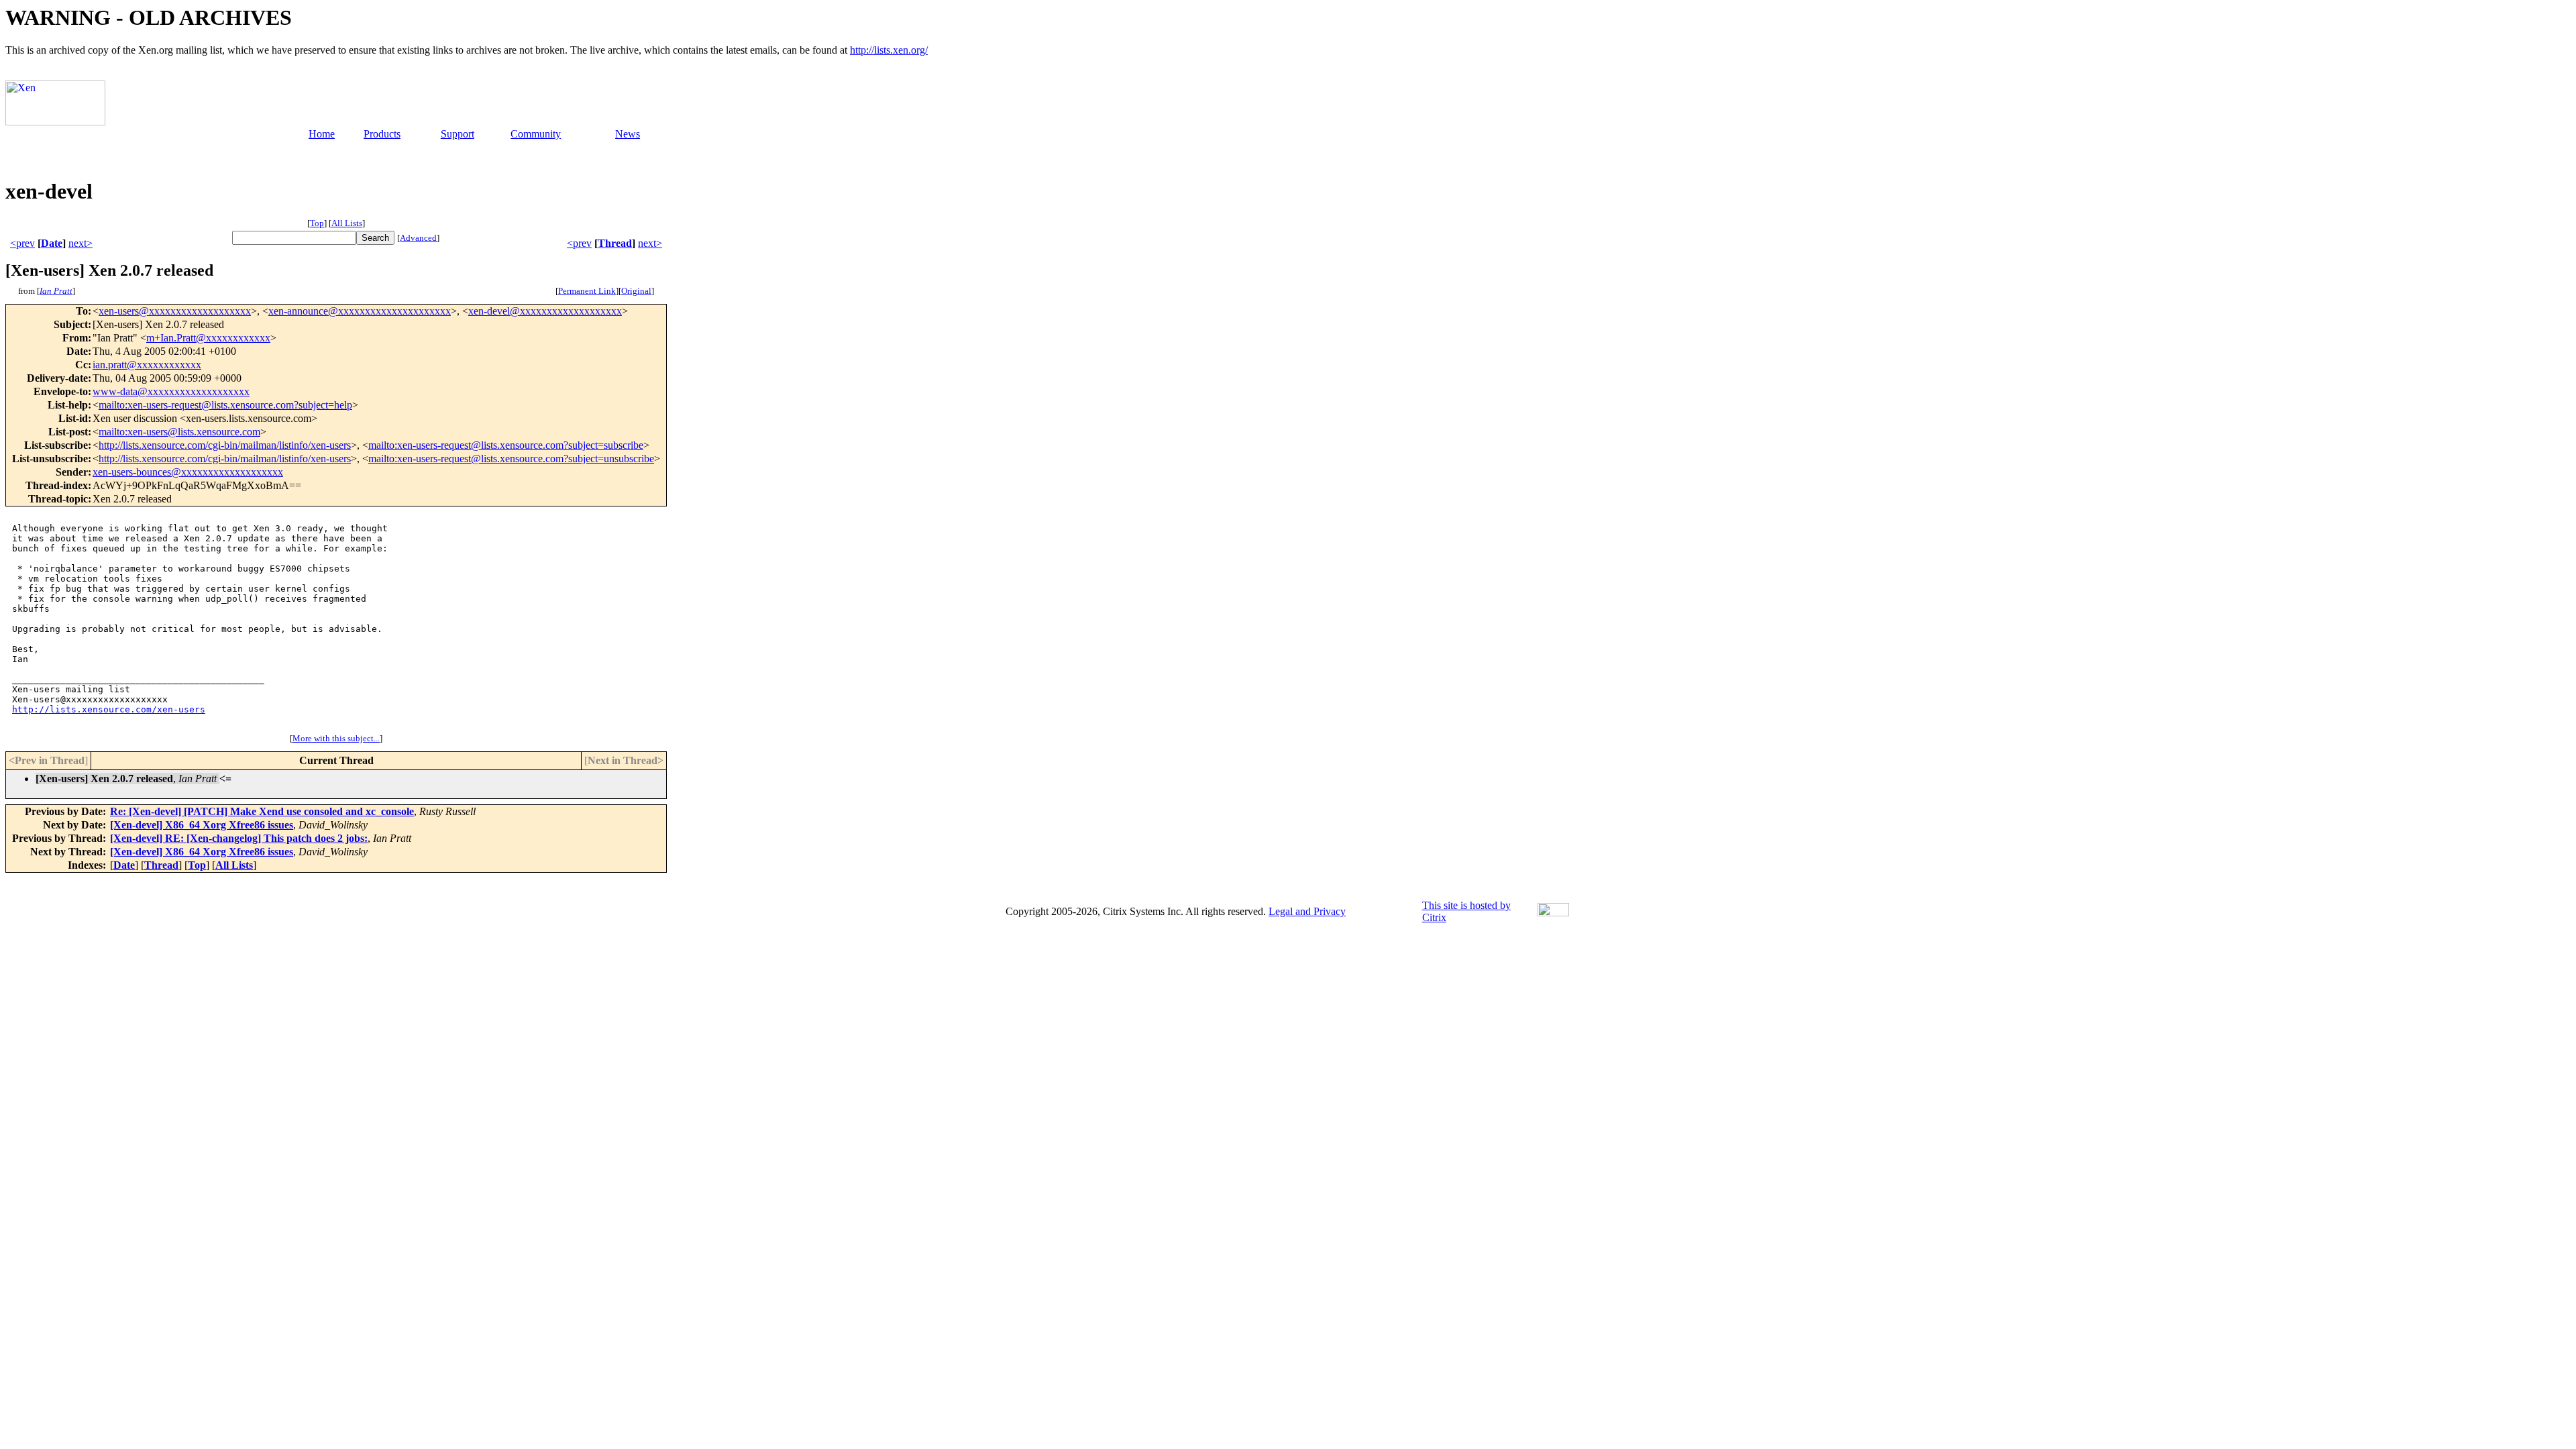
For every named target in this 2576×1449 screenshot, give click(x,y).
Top (317, 223)
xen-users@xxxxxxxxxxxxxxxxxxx (175, 311)
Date (52, 243)
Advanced (418, 238)
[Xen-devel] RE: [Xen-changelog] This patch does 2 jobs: (239, 838)
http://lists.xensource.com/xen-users (109, 709)
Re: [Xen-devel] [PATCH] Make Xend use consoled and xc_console (262, 811)
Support (458, 134)
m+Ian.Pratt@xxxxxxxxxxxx (208, 338)
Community (536, 134)
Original (636, 291)
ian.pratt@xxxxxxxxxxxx (147, 365)
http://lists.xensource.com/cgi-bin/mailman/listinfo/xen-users (225, 445)
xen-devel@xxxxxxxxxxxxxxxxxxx (545, 311)
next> (80, 243)
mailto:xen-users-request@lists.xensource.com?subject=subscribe (506, 445)
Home (322, 134)
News (628, 134)
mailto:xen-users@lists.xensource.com (179, 432)
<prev (22, 243)
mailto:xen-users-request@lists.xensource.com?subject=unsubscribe (511, 459)
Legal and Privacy (1307, 911)
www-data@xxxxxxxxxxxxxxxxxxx (171, 391)
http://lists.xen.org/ (889, 50)
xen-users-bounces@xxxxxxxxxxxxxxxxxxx (188, 472)
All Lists (347, 223)
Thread (615, 243)
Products (382, 134)
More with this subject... (336, 738)
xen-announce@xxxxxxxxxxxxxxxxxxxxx (360, 311)
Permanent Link (587, 291)
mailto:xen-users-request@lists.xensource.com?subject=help (225, 405)
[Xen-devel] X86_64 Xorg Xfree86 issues (202, 825)
